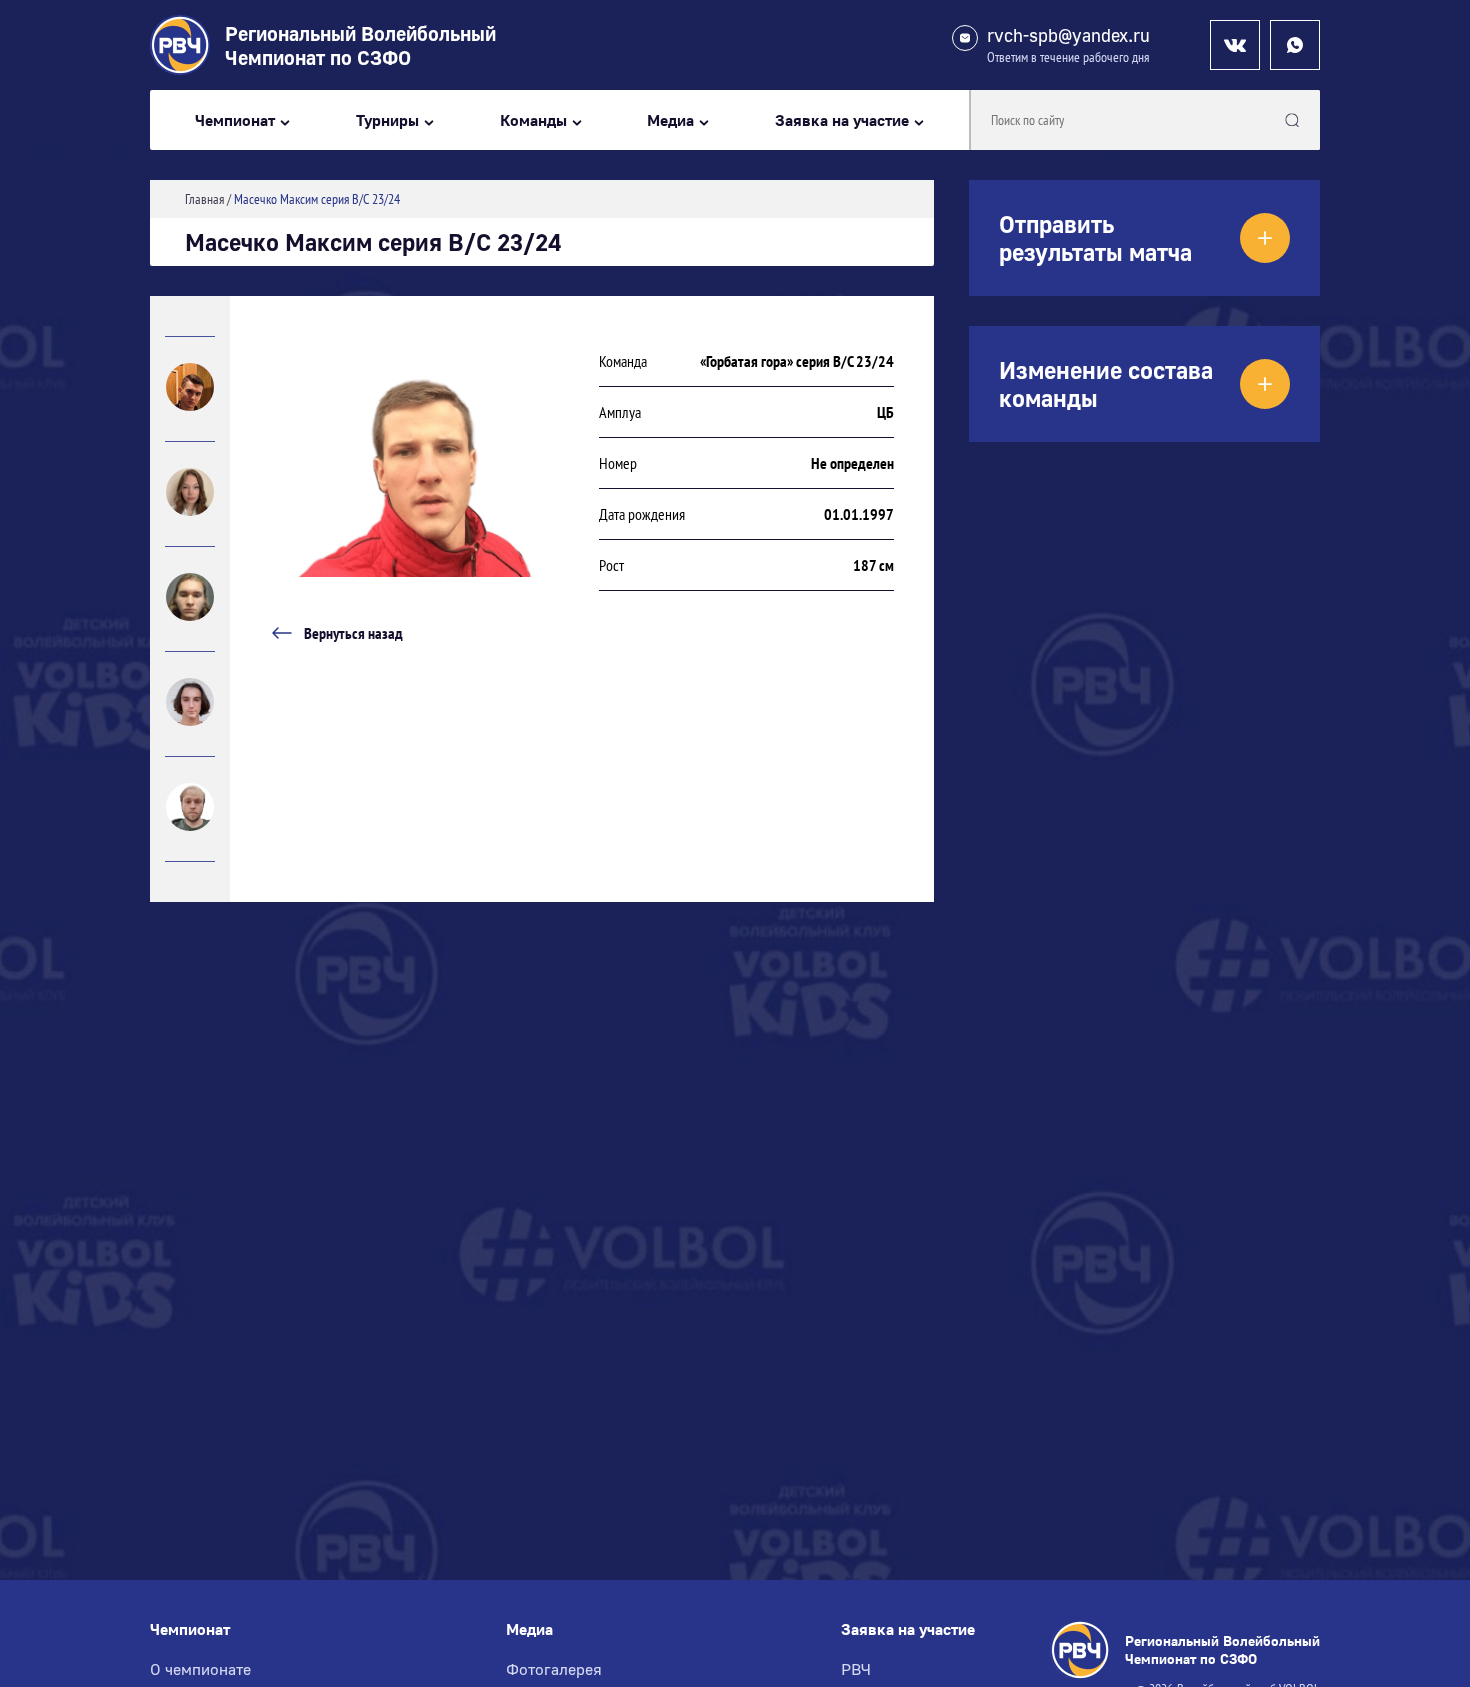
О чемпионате (200, 1669)
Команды (533, 120)
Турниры (387, 120)
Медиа (670, 120)
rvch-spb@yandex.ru (1068, 35)
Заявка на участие (842, 120)
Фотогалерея (554, 1669)
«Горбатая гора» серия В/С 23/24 (797, 361)
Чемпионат (235, 120)
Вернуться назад (353, 633)
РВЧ (856, 1669)
